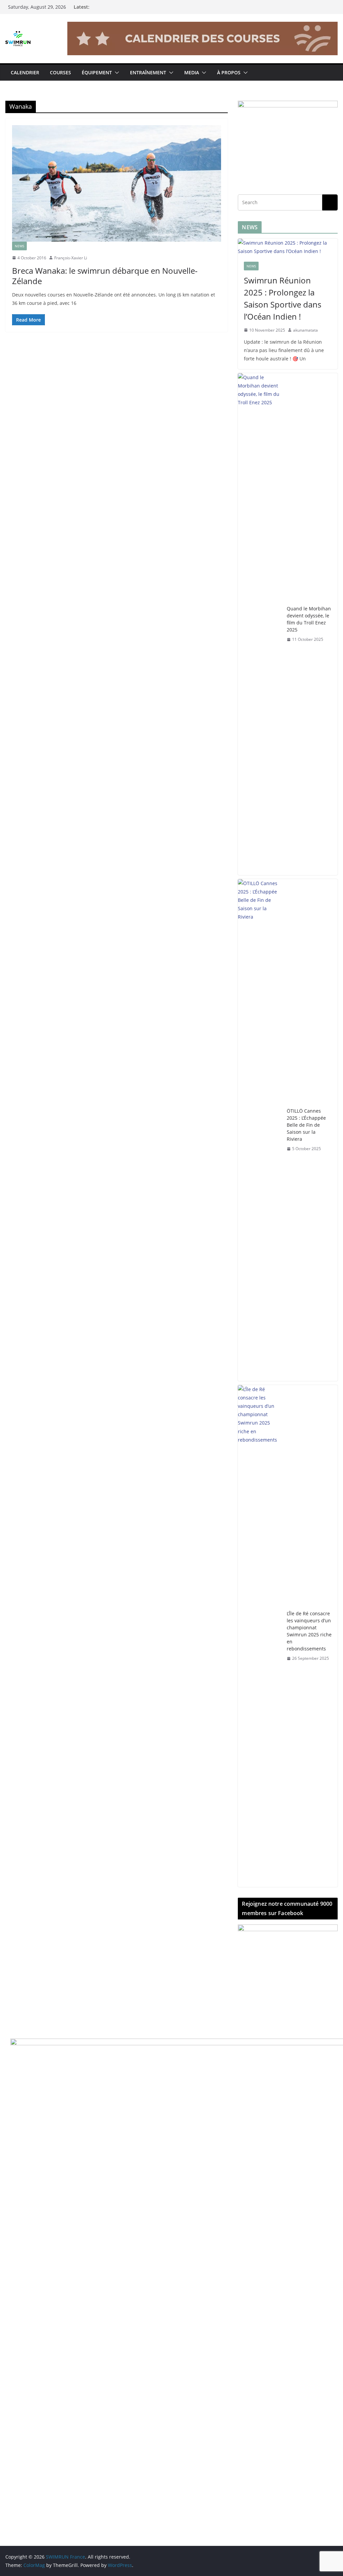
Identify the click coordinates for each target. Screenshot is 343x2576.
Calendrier (25, 72)
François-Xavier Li (71, 258)
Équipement (97, 72)
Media (192, 72)
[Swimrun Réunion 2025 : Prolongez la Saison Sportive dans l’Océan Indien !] (288, 247)
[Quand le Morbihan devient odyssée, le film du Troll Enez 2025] (260, 624)
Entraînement (148, 72)
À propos (229, 72)
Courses (60, 72)
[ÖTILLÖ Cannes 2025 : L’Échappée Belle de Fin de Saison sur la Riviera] (260, 1130)
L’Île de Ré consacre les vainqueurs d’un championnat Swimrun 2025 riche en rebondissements (309, 1631)
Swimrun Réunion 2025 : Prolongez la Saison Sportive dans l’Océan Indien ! (283, 298)
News (19, 246)
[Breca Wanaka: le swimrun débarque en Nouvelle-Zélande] (117, 183)
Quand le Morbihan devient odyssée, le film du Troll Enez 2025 (309, 619)
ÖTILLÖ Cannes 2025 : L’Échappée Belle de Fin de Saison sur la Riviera (306, 1125)
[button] (116, 73)
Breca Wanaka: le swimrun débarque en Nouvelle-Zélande (105, 276)
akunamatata (305, 330)
